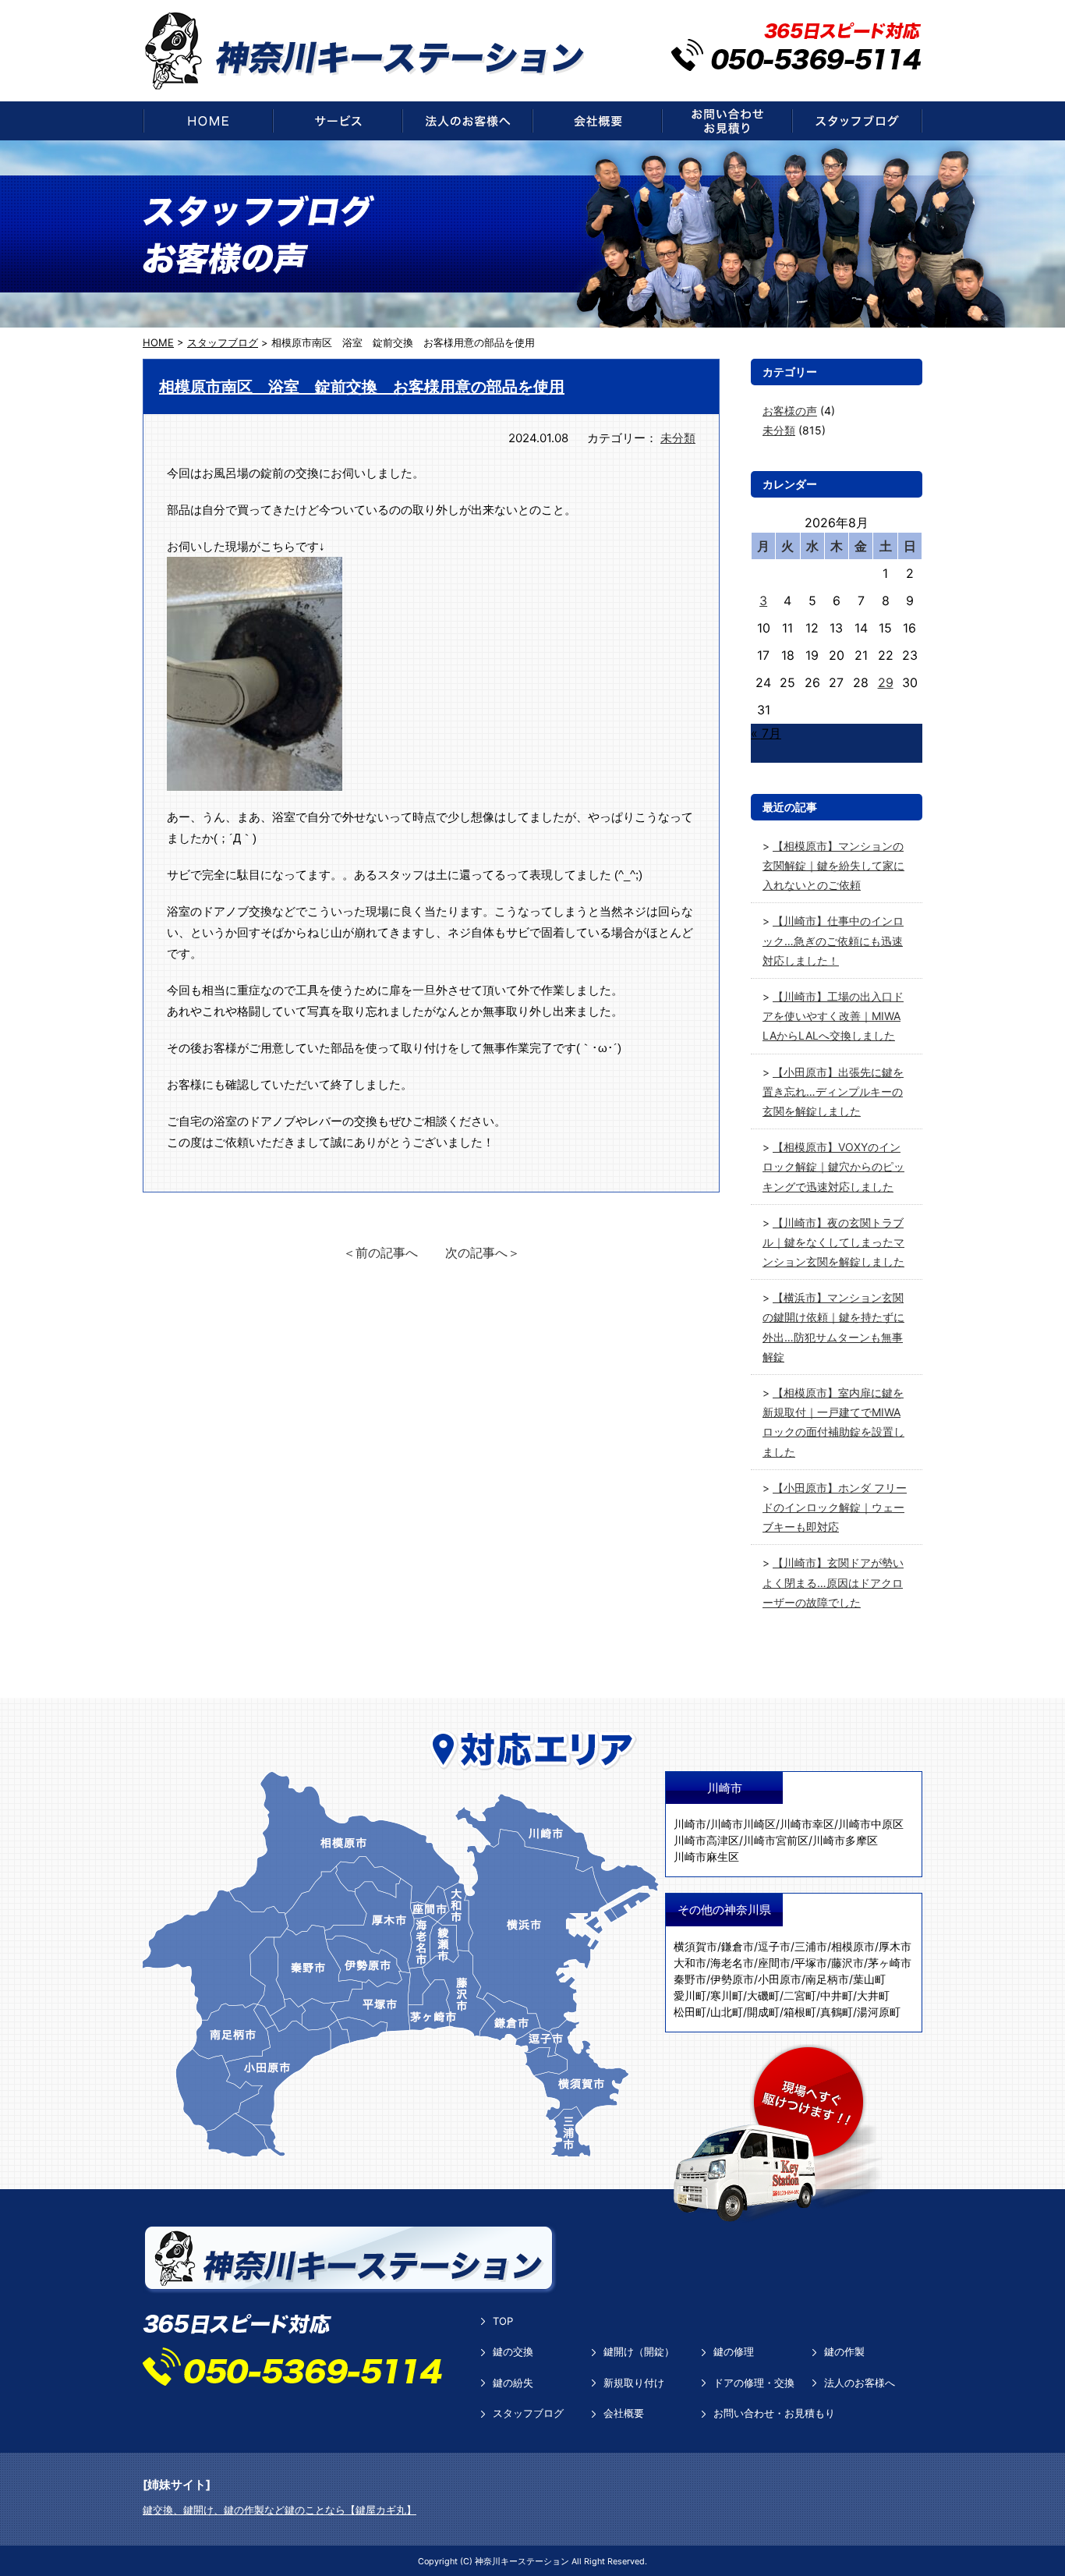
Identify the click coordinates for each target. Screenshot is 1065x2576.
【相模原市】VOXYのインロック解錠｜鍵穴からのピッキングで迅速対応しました (833, 1166)
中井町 (837, 1995)
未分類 (678, 438)
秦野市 (690, 1979)
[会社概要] (597, 121)
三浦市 (811, 1946)
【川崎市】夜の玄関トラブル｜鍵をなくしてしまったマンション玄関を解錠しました (833, 1242)
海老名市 (732, 1963)
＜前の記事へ (380, 1253)
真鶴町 (837, 2012)
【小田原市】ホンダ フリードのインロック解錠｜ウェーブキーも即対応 (835, 1507)
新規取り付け (634, 2383)
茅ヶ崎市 (890, 1963)
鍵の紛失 (513, 2383)
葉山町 (869, 1979)
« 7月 (766, 733)
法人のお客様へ (860, 2383)
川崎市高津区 (706, 1840)
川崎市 (690, 1824)
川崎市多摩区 (845, 1840)
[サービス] (338, 121)
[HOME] (208, 121)
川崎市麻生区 (706, 1857)
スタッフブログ (528, 2413)
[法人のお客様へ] (467, 121)
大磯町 (763, 1995)
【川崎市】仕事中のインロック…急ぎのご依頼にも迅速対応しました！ (833, 940)
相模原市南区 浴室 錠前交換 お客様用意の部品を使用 (362, 387)
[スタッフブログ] (857, 121)
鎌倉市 (738, 1946)
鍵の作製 (844, 2351)
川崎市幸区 (807, 1824)
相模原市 (853, 1946)
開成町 (763, 2012)
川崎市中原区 (871, 1824)
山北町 (727, 2012)
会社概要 (624, 2413)
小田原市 (780, 1979)
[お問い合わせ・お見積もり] (727, 121)
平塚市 (811, 1963)
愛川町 (690, 1995)
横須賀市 (695, 1946)
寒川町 (727, 1995)
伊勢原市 (732, 1979)
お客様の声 (790, 411)
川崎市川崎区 (743, 1824)
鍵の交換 (513, 2351)
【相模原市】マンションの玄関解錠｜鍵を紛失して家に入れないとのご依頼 (833, 865)
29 (886, 682)
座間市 (774, 1963)
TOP (503, 2321)
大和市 (690, 1963)
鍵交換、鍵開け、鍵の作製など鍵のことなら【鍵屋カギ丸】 (280, 2510)
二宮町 (800, 1995)
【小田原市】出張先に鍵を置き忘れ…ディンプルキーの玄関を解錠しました (833, 1091)
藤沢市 (847, 1963)
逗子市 (774, 1946)
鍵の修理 (734, 2351)
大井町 (873, 1995)
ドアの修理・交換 (754, 2383)
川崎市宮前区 (776, 1840)
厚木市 (895, 1946)
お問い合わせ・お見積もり (774, 2413)
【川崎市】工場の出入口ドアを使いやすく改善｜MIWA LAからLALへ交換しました (833, 1016)
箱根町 (800, 2012)
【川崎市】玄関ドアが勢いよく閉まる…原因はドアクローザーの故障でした (833, 1582)
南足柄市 (827, 1979)
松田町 (690, 2012)
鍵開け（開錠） (639, 2351)
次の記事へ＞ (483, 1253)
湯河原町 (879, 2012)
